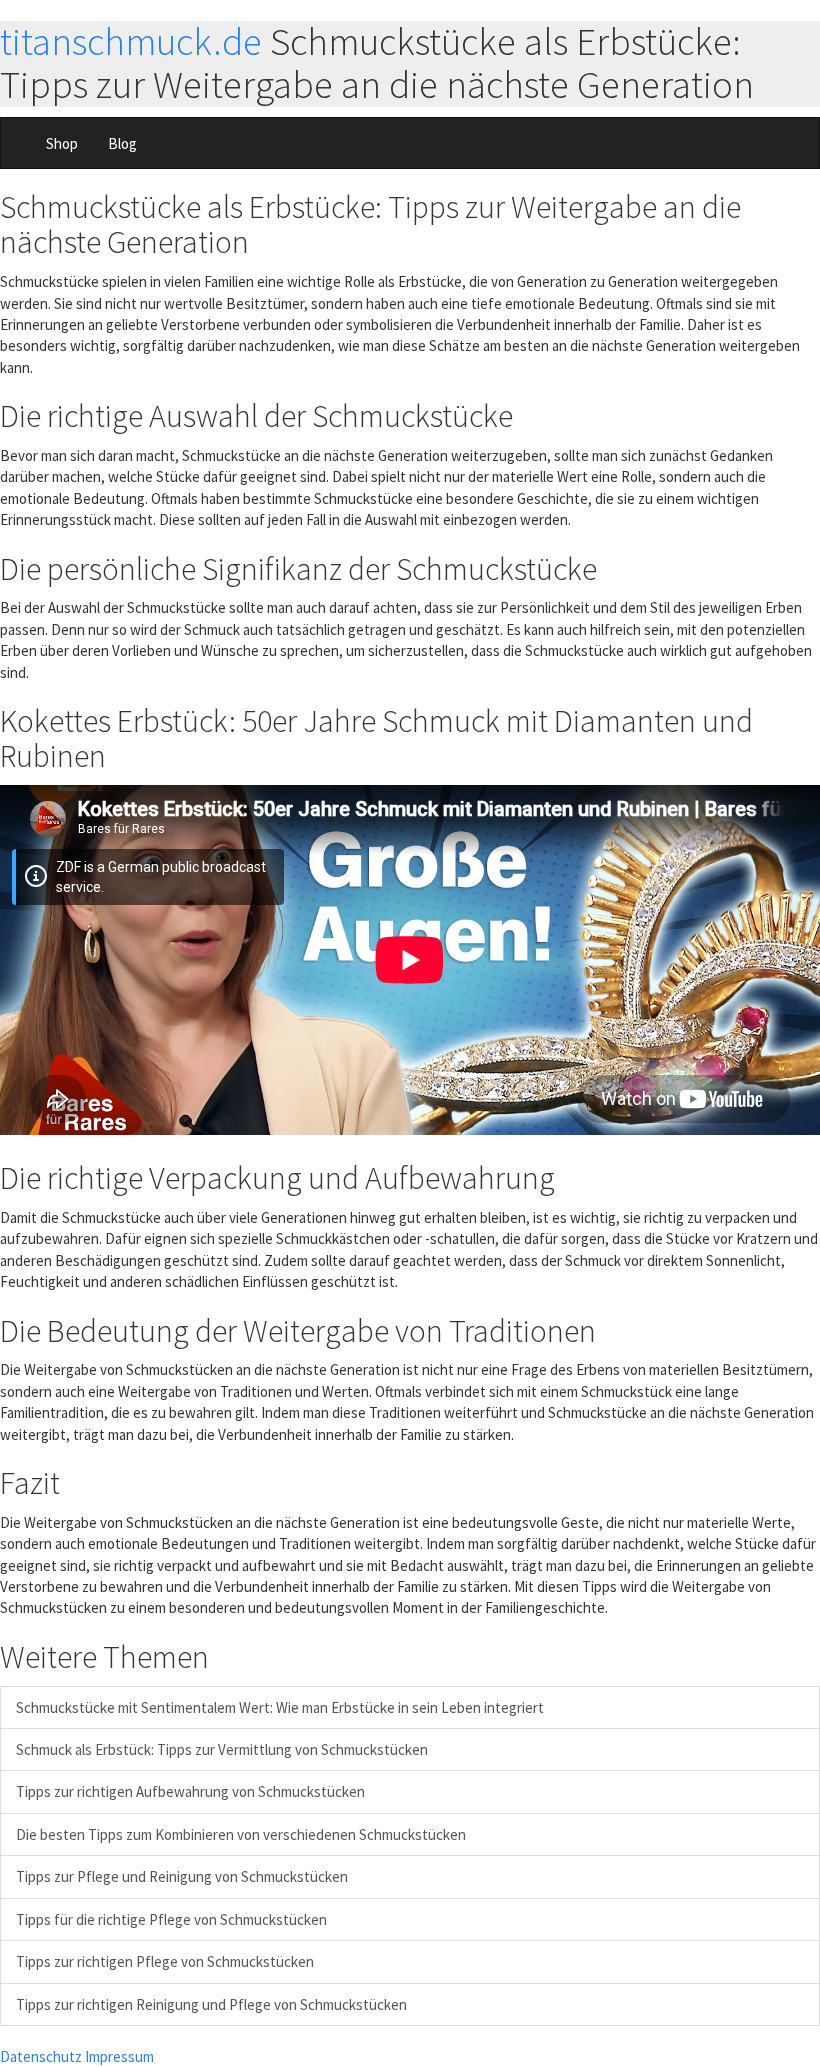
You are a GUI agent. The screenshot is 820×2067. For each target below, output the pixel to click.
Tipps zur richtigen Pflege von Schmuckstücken (165, 1961)
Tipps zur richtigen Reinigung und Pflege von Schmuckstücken (211, 2004)
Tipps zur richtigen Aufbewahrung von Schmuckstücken (190, 1791)
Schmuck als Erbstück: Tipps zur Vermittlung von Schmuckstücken (222, 1749)
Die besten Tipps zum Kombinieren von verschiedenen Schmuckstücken (241, 1834)
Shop (62, 143)
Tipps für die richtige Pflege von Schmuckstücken (171, 1919)
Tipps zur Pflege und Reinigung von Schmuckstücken (182, 1876)
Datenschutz (41, 2056)
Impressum (119, 2056)
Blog (122, 143)
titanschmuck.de (131, 41)
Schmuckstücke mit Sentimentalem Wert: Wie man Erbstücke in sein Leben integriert (280, 1707)
